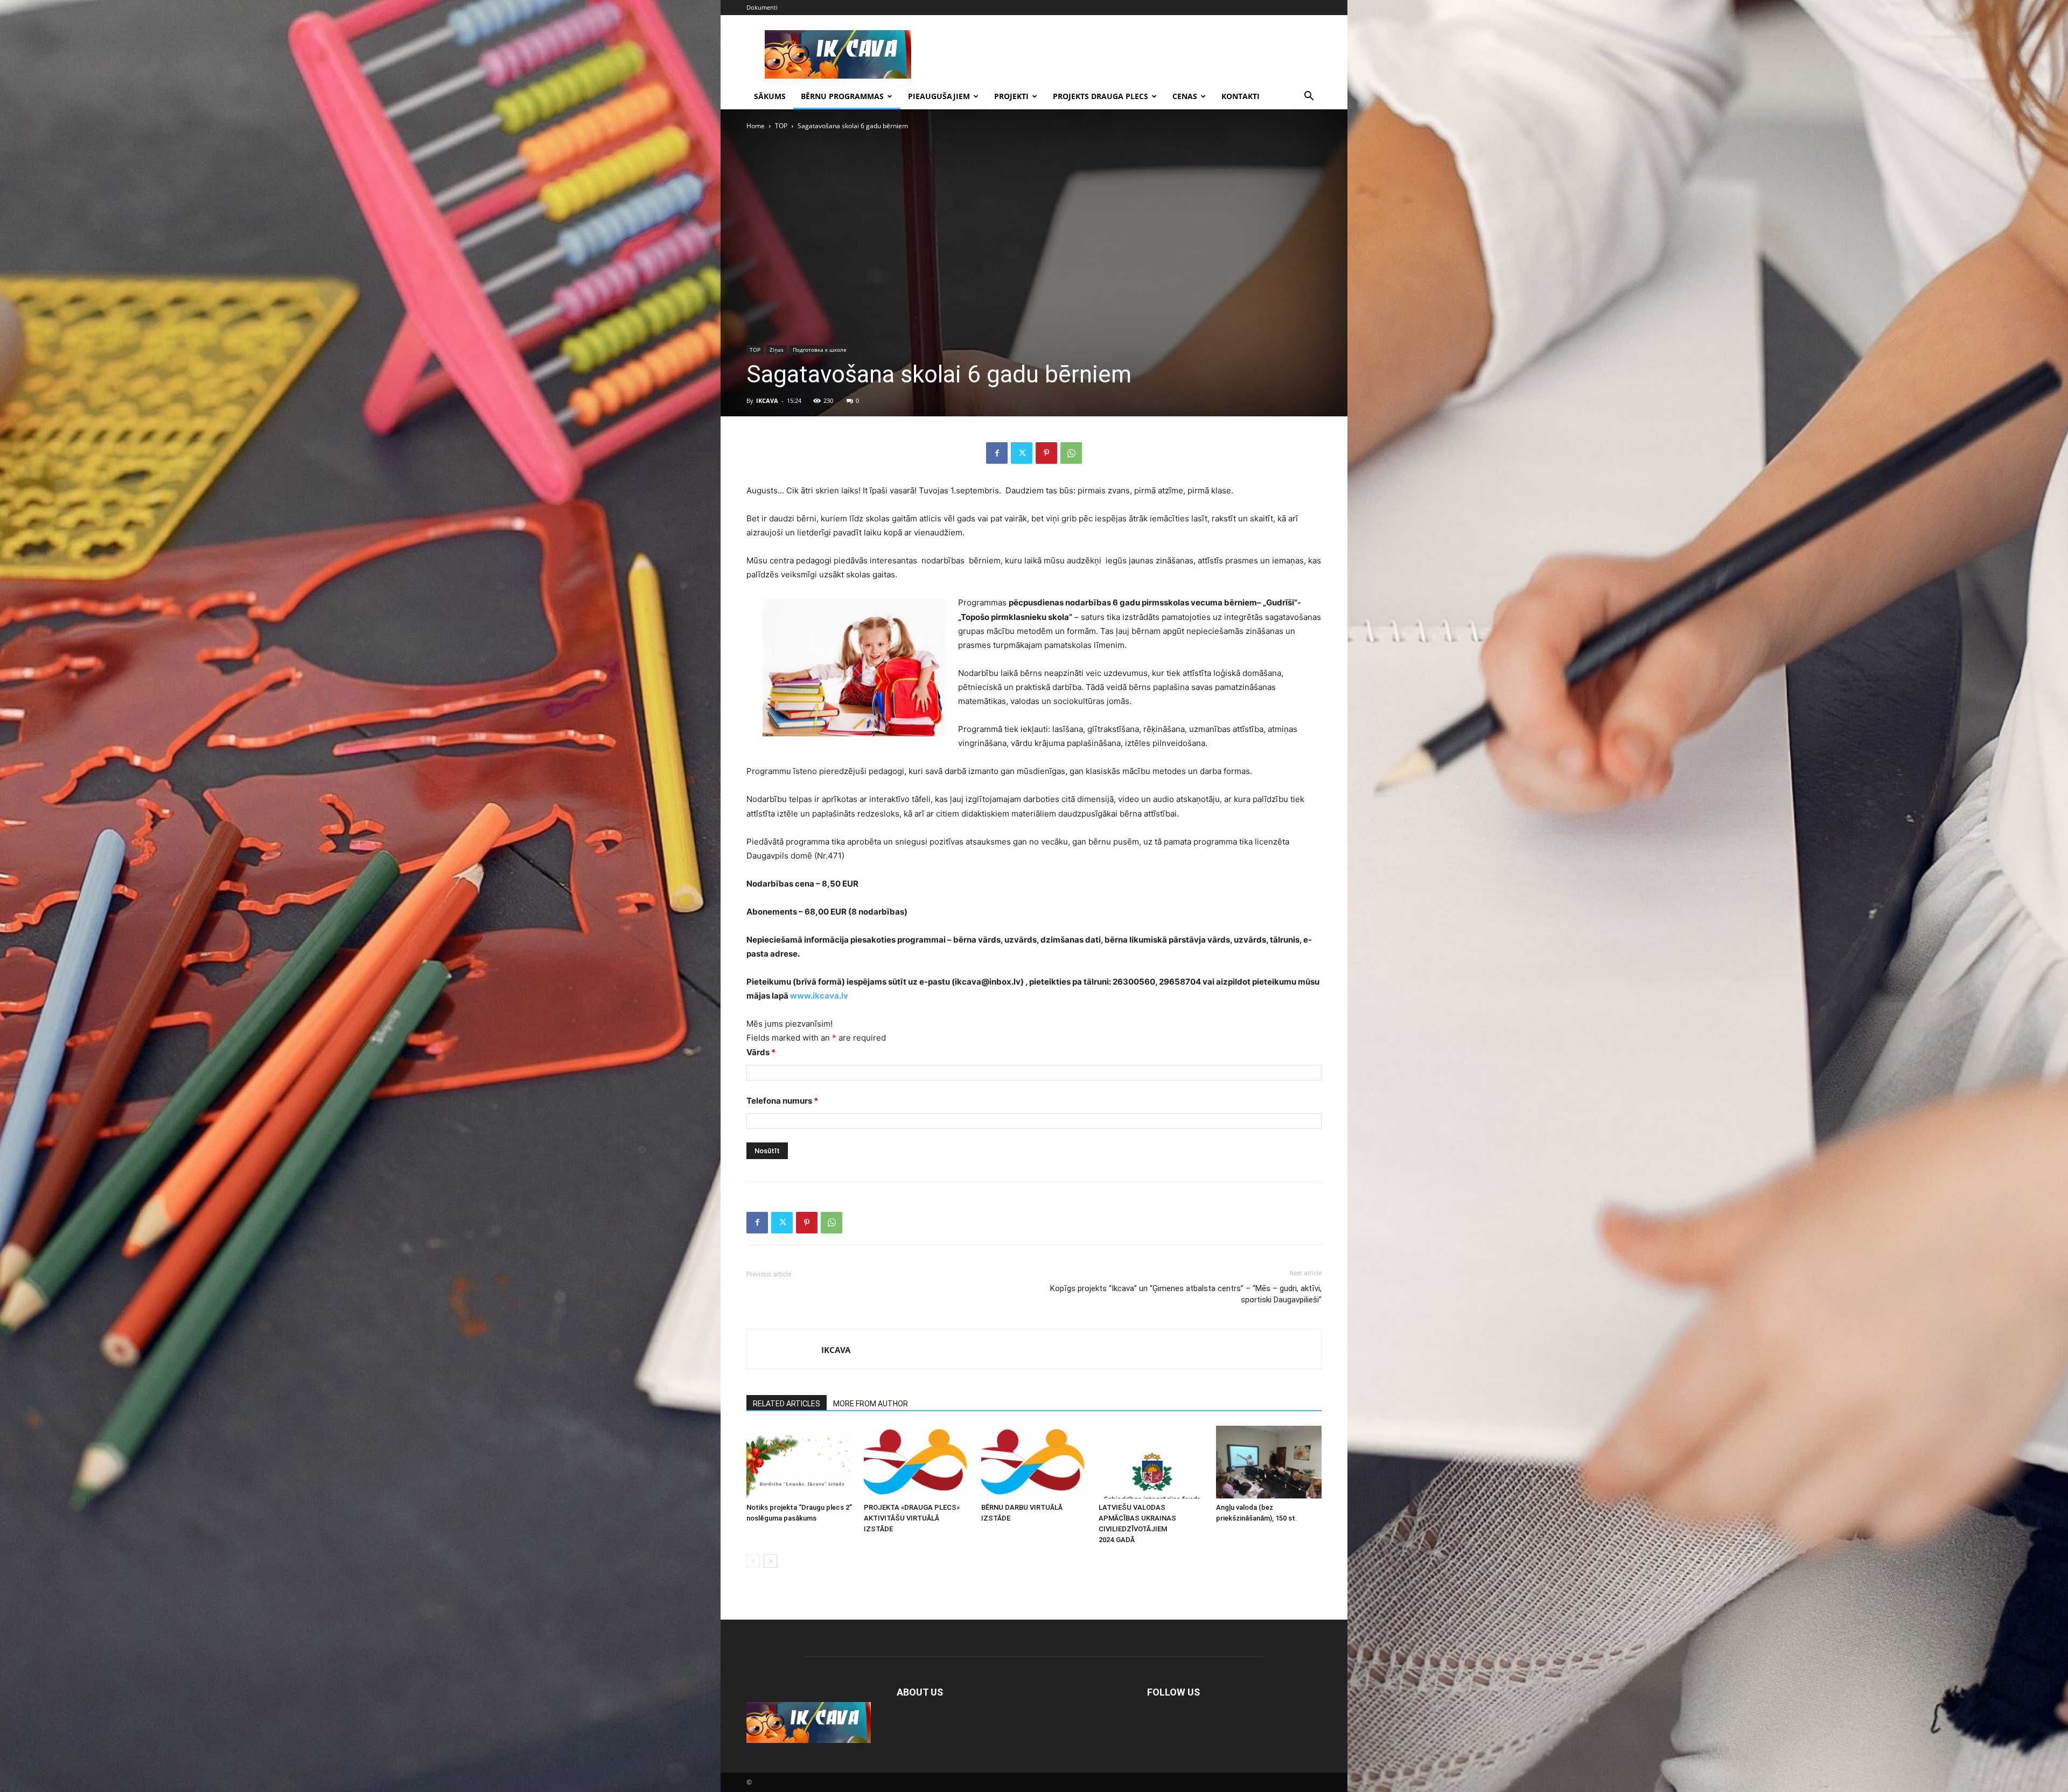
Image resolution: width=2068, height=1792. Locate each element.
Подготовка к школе (820, 350)
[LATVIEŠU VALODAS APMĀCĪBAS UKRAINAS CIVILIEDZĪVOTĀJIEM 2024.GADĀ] (1151, 1462)
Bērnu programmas (842, 96)
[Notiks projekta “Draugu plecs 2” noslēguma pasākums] (799, 1462)
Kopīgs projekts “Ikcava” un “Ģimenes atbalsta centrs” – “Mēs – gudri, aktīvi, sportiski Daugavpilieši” (1186, 1294)
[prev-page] (753, 1561)
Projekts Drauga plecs (1101, 96)
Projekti (1011, 96)
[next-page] (770, 1561)
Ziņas (777, 350)
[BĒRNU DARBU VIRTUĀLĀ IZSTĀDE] (1034, 1462)
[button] (1309, 97)
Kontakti (1241, 96)
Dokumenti (762, 7)
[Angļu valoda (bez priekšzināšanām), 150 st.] (1269, 1462)
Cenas (1185, 96)
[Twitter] (1022, 453)
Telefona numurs (782, 1101)
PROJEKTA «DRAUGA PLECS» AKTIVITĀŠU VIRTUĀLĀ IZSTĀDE (912, 1518)
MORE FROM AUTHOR (871, 1404)
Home (756, 126)
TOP (781, 126)
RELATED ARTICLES (787, 1404)
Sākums (770, 96)
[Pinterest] (1046, 453)
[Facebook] (997, 453)
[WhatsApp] (1071, 453)
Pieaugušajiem (939, 96)
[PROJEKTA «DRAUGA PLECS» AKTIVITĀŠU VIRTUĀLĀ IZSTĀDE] (917, 1462)
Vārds (761, 1052)
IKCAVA (767, 400)
